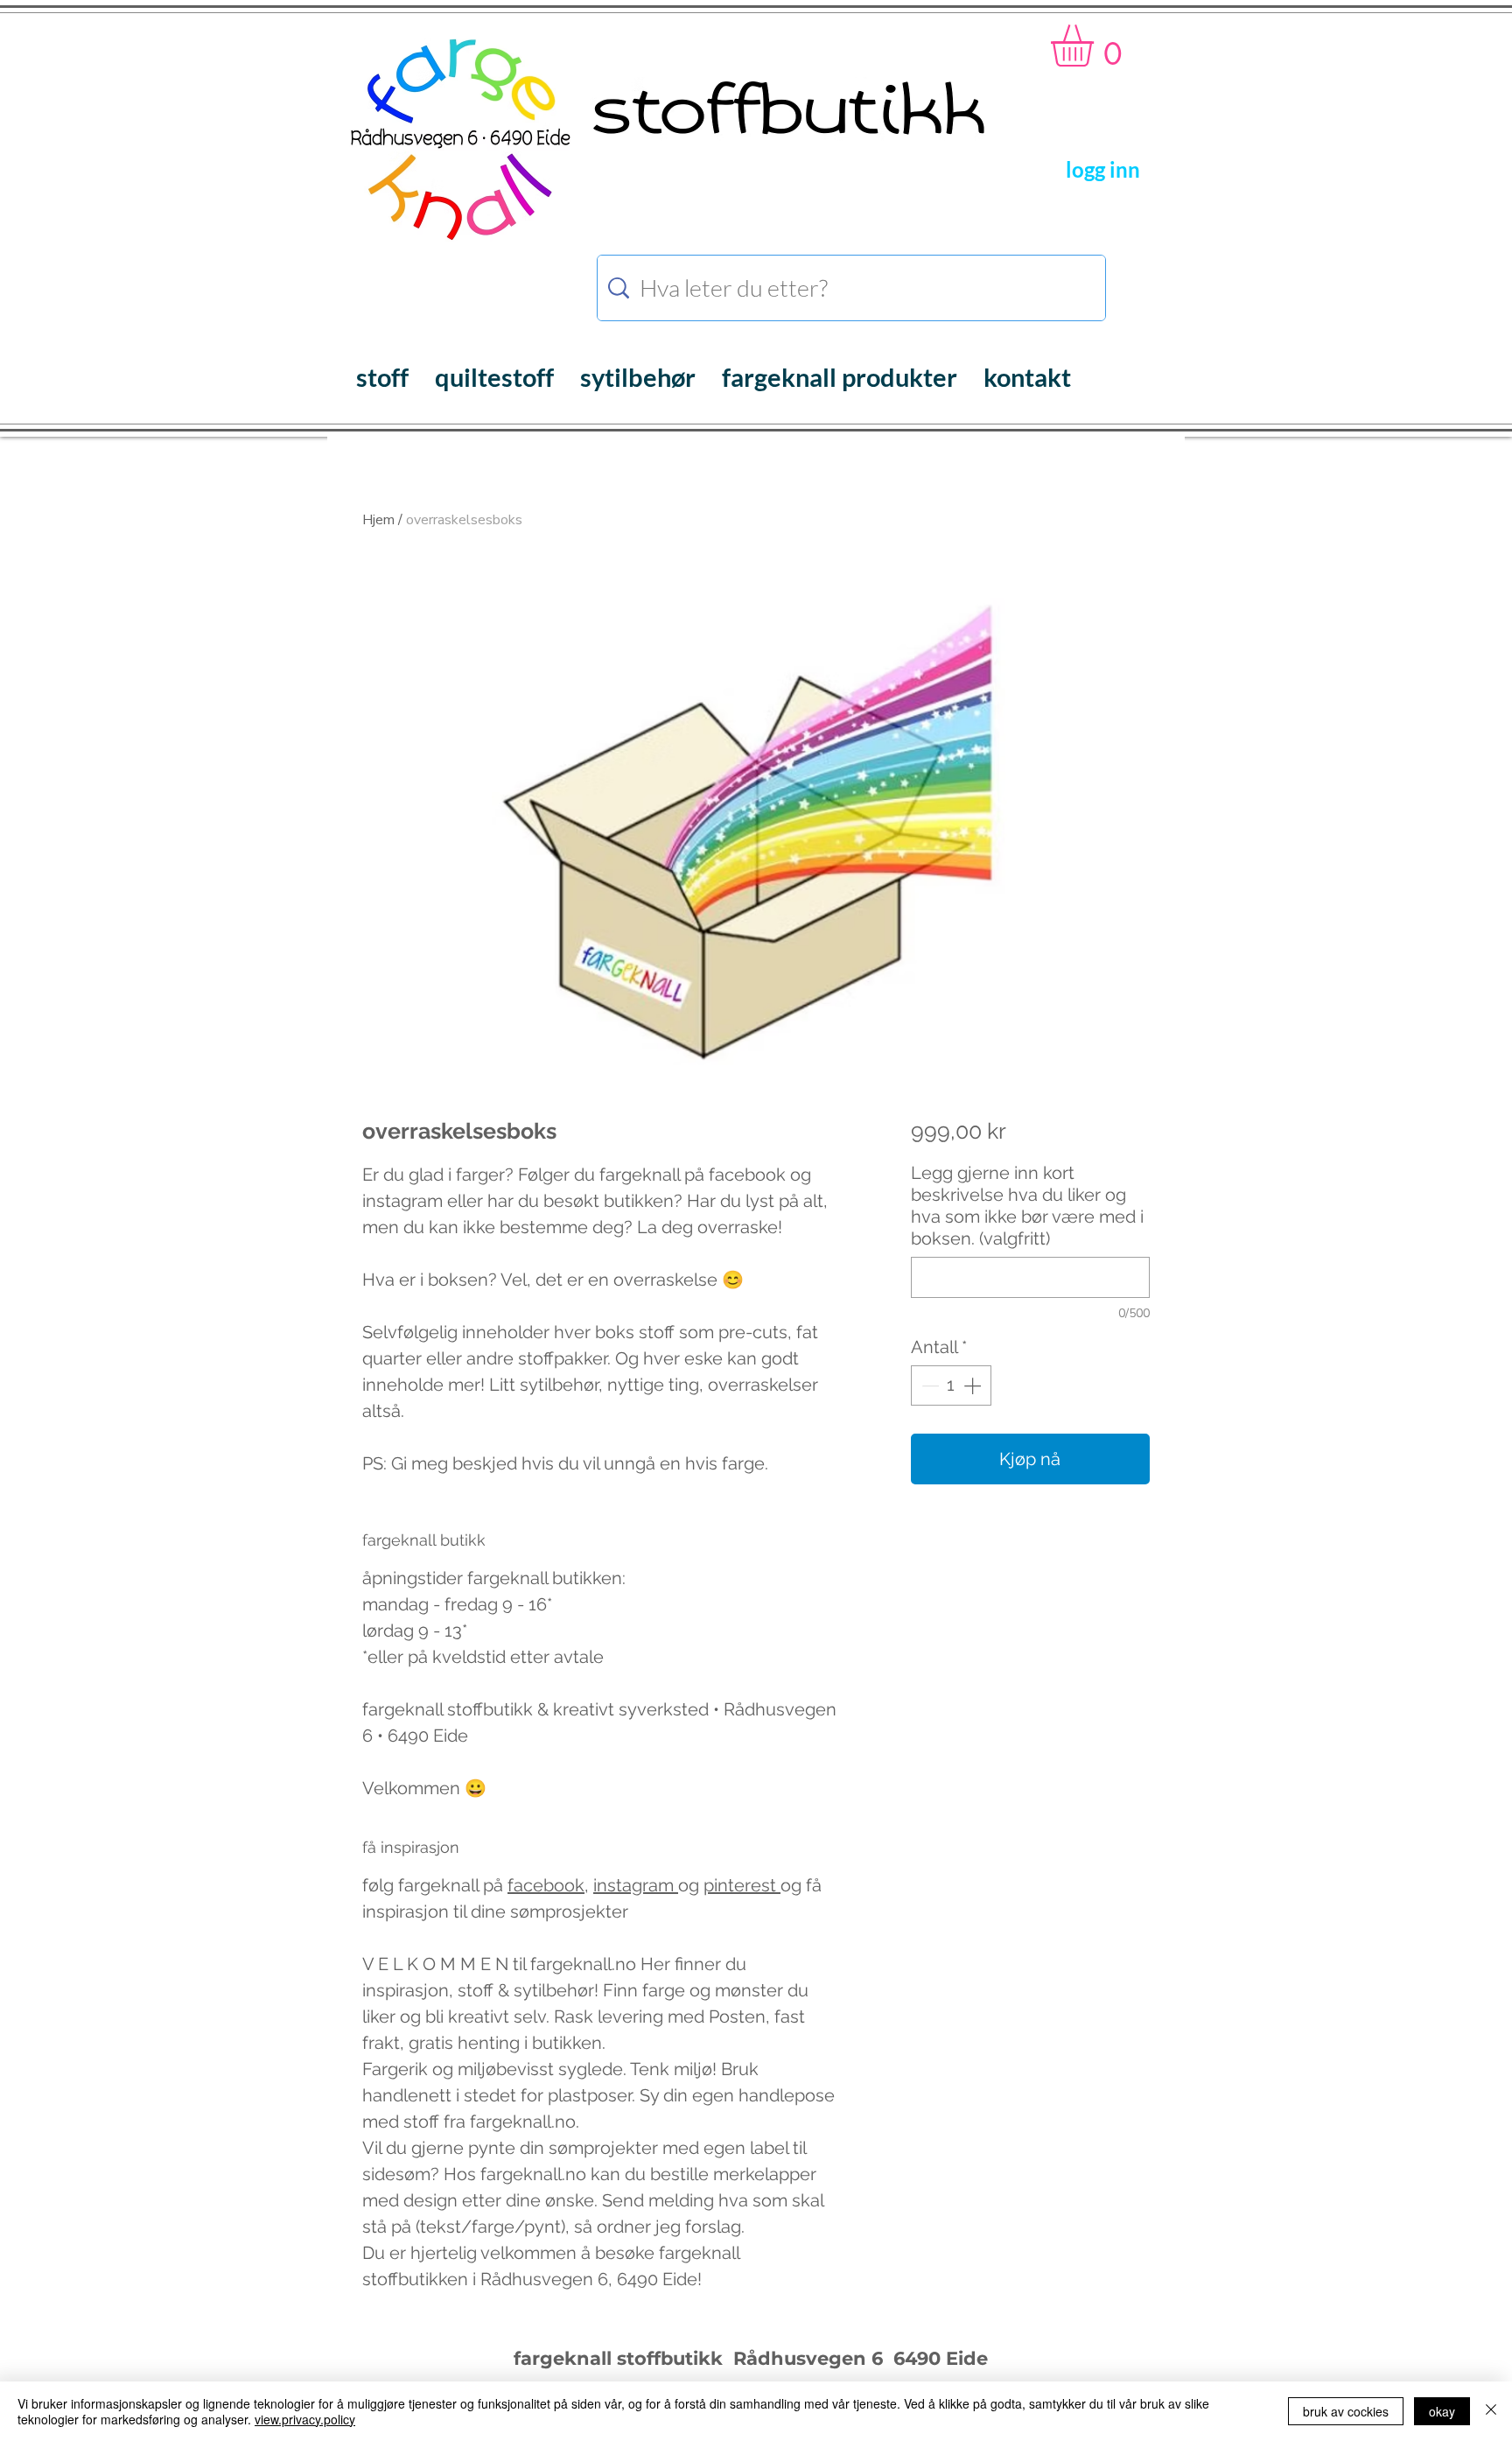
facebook (546, 1885)
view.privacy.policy (305, 2419)
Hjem (378, 520)
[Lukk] (1491, 2411)
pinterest (742, 1885)
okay (1442, 2411)
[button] (1097, 46)
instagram (636, 1885)
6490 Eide (938, 2358)
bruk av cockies (1346, 2411)
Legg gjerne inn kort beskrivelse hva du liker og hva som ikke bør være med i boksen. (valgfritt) (1027, 1206)
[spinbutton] (951, 1385)
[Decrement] (928, 1385)
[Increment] (974, 1385)
